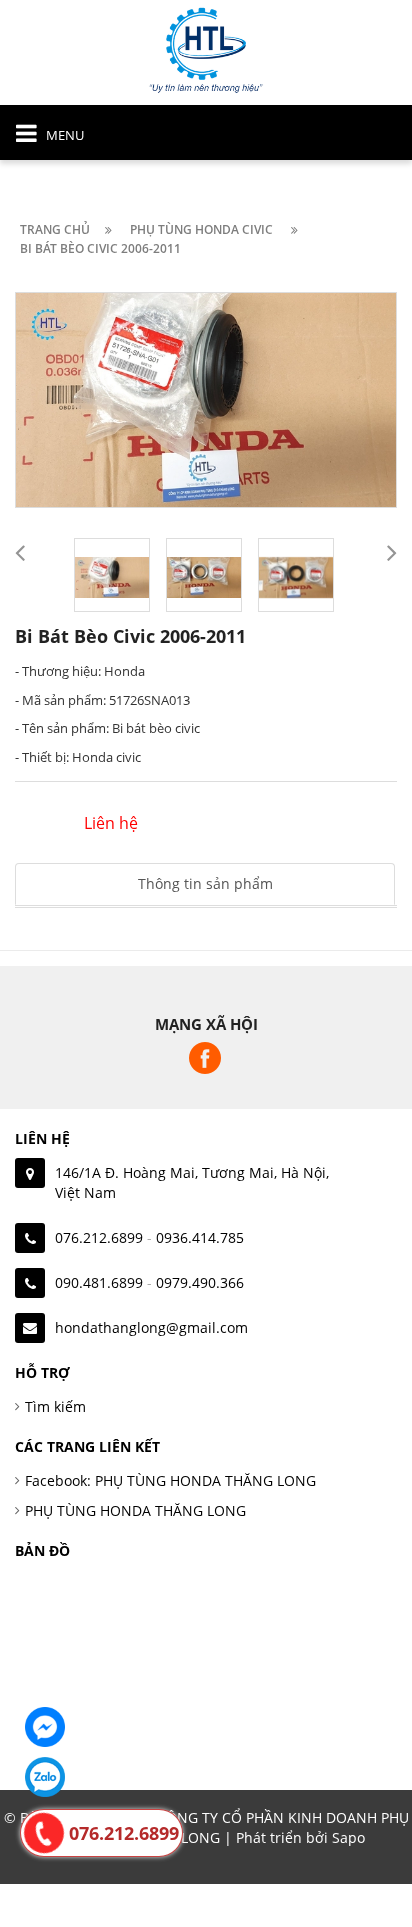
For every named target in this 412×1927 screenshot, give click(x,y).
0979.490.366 (200, 1282)
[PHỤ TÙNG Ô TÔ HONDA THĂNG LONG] (206, 48)
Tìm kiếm (55, 1406)
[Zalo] (45, 1777)
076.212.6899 (99, 1237)
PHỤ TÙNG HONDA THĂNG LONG (135, 1510)
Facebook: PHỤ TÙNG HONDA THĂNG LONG (170, 1480)
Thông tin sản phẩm (205, 883)
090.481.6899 (99, 1282)
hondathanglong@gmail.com (151, 1327)
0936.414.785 (200, 1237)
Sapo (348, 1837)
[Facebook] (45, 1727)
